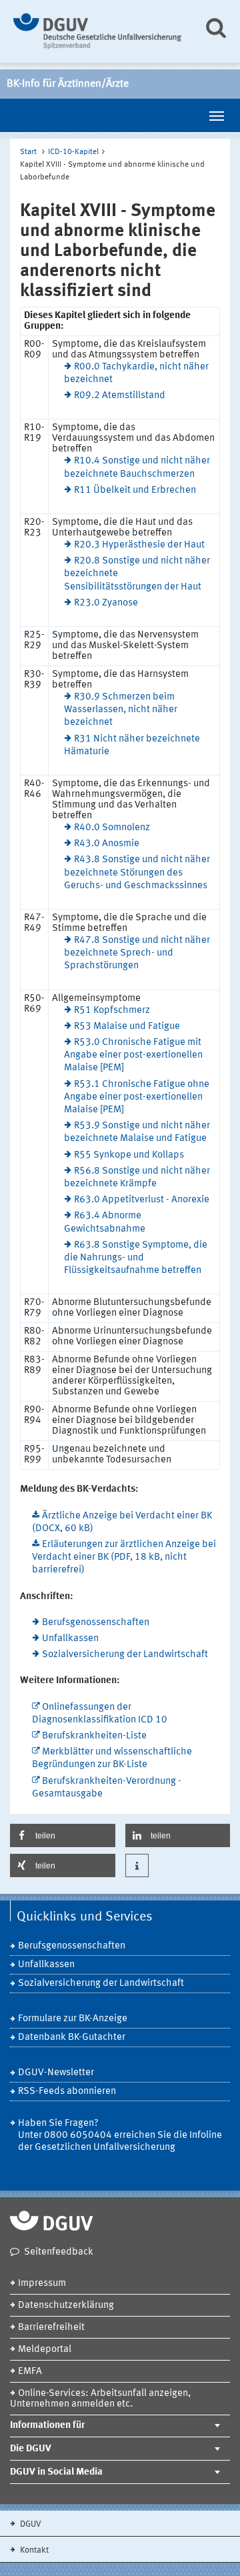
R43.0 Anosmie (107, 844)
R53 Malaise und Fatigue (127, 1027)
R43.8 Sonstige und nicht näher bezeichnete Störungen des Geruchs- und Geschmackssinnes (137, 873)
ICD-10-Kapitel (73, 152)
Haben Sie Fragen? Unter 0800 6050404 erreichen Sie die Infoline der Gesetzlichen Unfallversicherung (120, 2136)
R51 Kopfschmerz (112, 1011)
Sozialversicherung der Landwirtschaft (125, 1655)
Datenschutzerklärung (66, 2306)
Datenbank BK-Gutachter (72, 2038)
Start (28, 152)
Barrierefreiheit (51, 2328)
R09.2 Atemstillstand (120, 396)
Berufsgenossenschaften (96, 1623)
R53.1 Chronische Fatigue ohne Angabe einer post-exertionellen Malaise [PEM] (137, 1097)
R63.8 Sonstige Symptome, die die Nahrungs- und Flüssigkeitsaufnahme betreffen (136, 1258)
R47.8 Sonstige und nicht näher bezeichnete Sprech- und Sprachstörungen (137, 953)
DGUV (30, 2524)
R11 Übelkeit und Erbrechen (135, 490)
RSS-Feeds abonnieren (67, 2092)
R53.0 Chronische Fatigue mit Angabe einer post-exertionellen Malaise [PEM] (133, 1055)
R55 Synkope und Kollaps (129, 1155)
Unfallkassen (70, 1639)
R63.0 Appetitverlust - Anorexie (142, 1200)
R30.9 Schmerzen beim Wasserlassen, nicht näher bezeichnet (121, 710)
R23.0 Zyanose (106, 603)
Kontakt (33, 2550)
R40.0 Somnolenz (112, 828)
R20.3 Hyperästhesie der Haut (139, 545)
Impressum (42, 2284)
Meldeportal (45, 2350)
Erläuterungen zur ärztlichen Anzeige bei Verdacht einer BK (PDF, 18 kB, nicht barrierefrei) (124, 1557)
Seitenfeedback (59, 2252)
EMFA (30, 2372)
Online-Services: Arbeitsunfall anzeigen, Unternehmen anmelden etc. (100, 2399)
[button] (63, 1835)
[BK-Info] (98, 31)
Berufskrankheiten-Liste (94, 1736)
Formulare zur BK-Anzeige (73, 2019)
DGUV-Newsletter (56, 2073)
